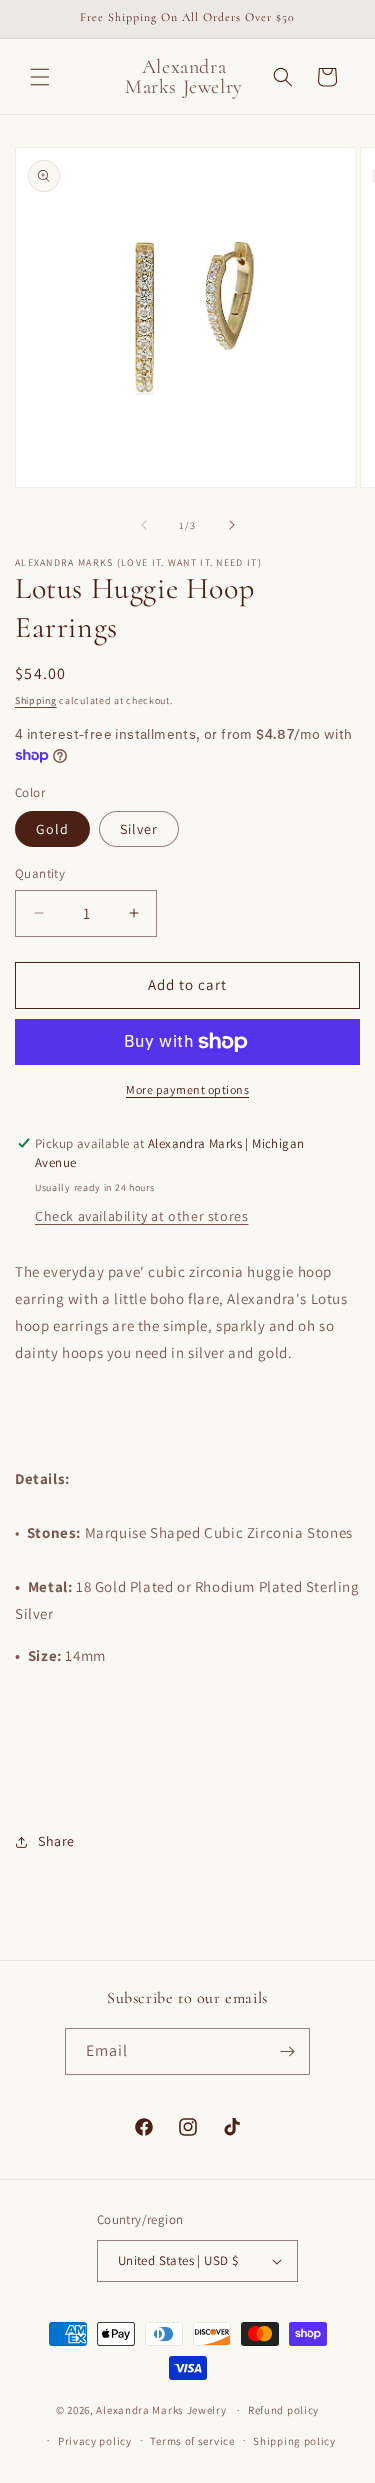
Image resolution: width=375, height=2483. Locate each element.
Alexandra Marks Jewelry (161, 2410)
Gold (52, 829)
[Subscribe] (287, 2051)
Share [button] (56, 1841)
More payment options (187, 1089)
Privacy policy (95, 2441)
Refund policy (283, 2410)
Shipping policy (294, 2441)
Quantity (40, 873)
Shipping (36, 700)
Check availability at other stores (141, 1216)
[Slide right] (232, 525)
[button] (40, 77)
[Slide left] (144, 525)
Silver (139, 829)
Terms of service (192, 2441)
